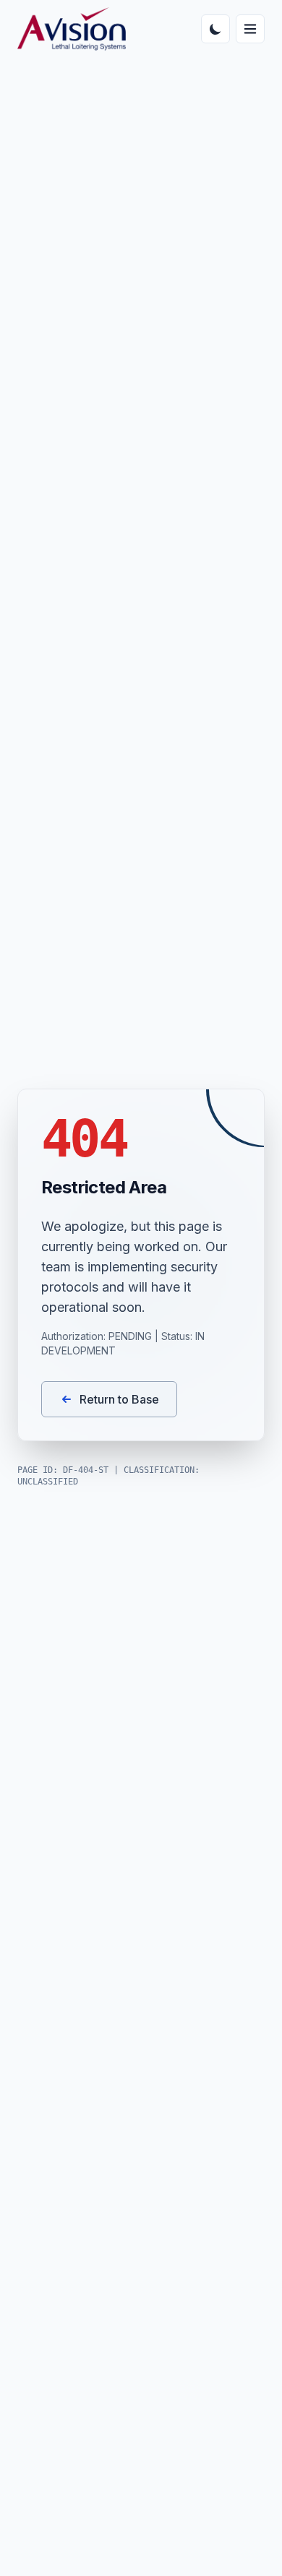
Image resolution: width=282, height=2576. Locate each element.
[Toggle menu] (250, 29)
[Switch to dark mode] (215, 29)
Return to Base (119, 1399)
